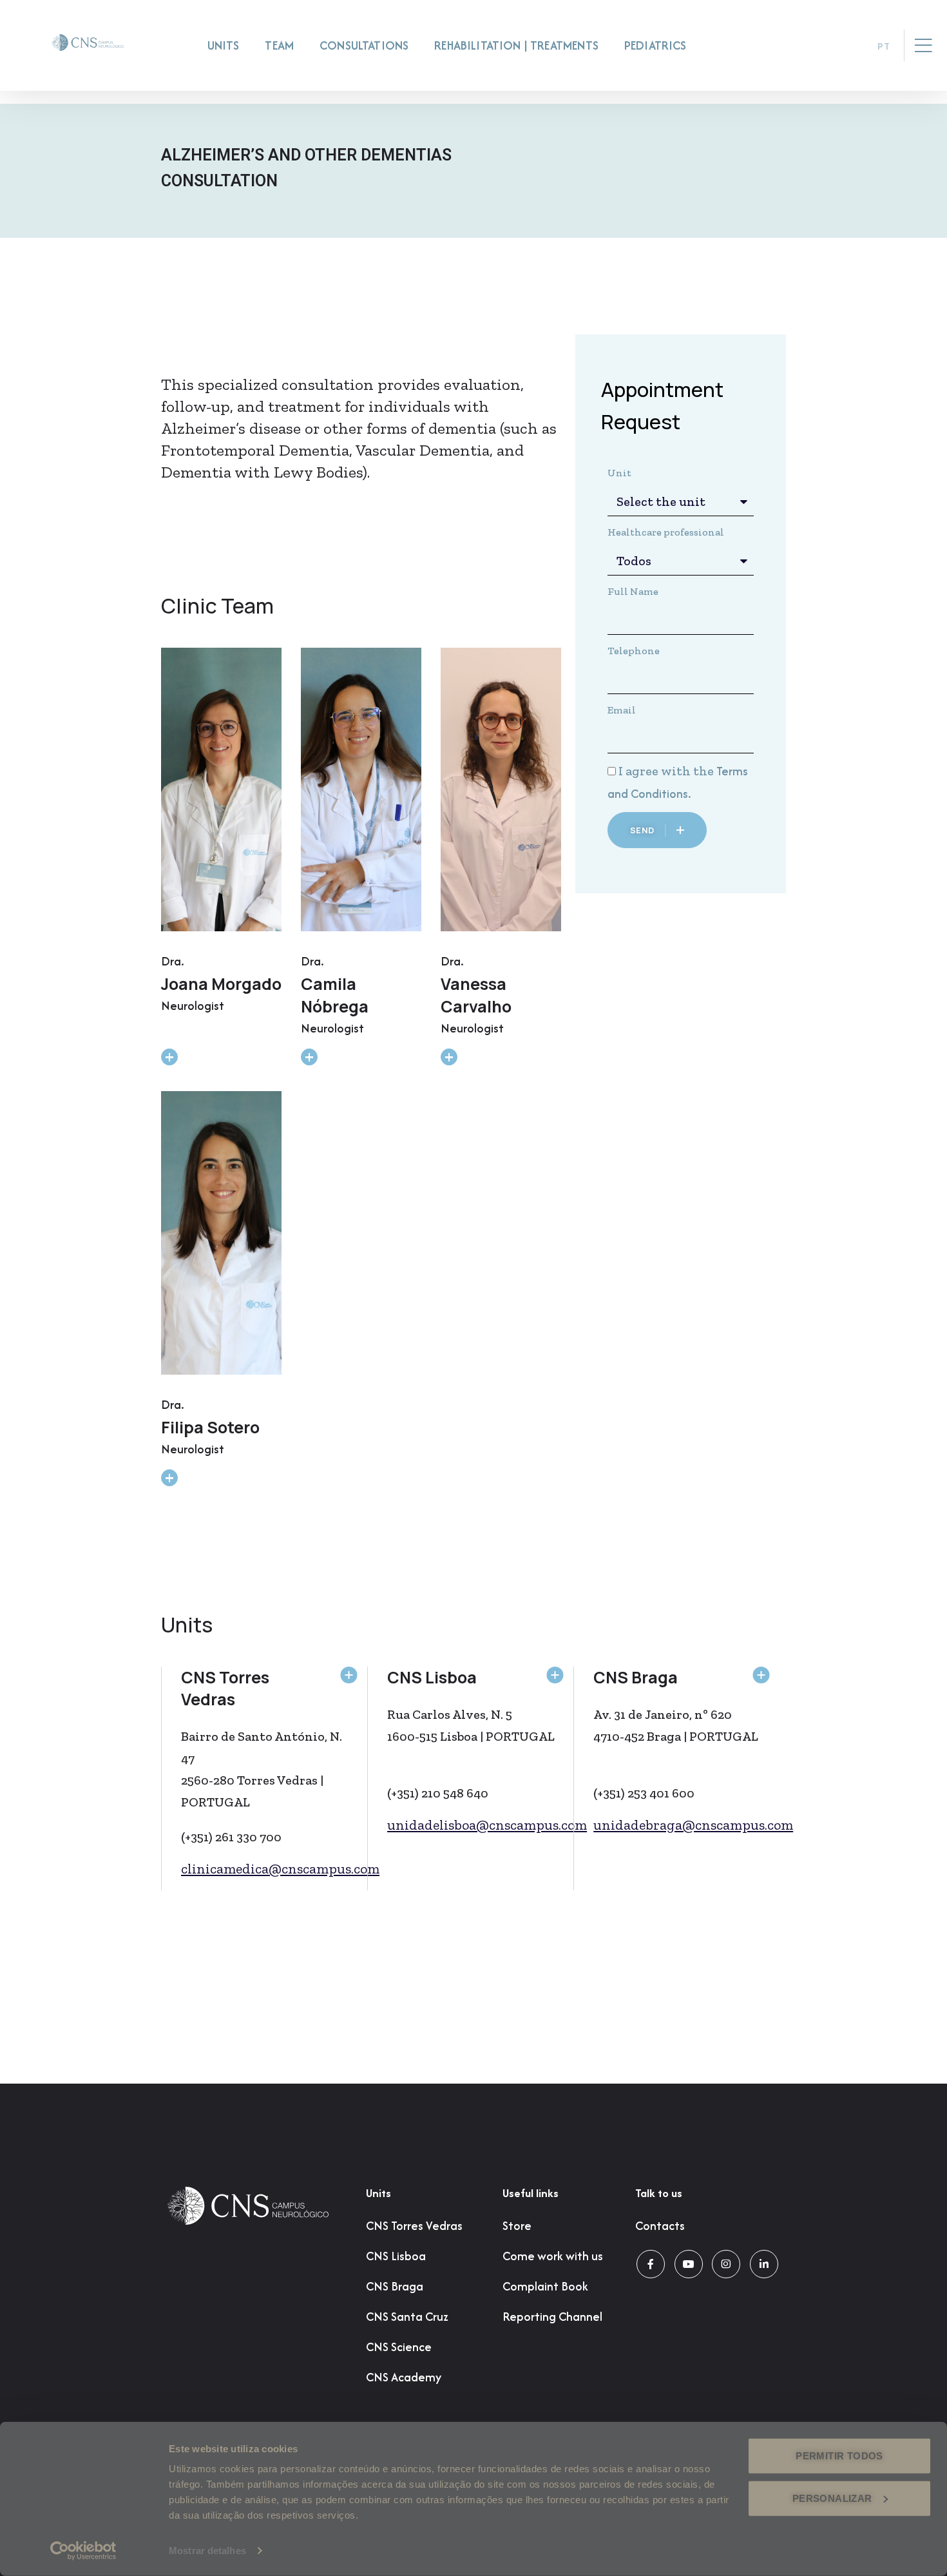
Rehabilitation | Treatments (516, 45)
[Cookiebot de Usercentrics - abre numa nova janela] (83, 2551)
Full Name (633, 591)
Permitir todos (839, 2456)
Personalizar (832, 2498)
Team (279, 45)
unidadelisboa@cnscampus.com (487, 1825)
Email (622, 710)
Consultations (364, 45)
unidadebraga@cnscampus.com (693, 1825)
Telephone (634, 651)
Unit (619, 473)
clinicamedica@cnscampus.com (280, 1869)
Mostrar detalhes (207, 2551)
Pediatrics (655, 45)
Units (224, 45)
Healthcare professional (666, 532)
